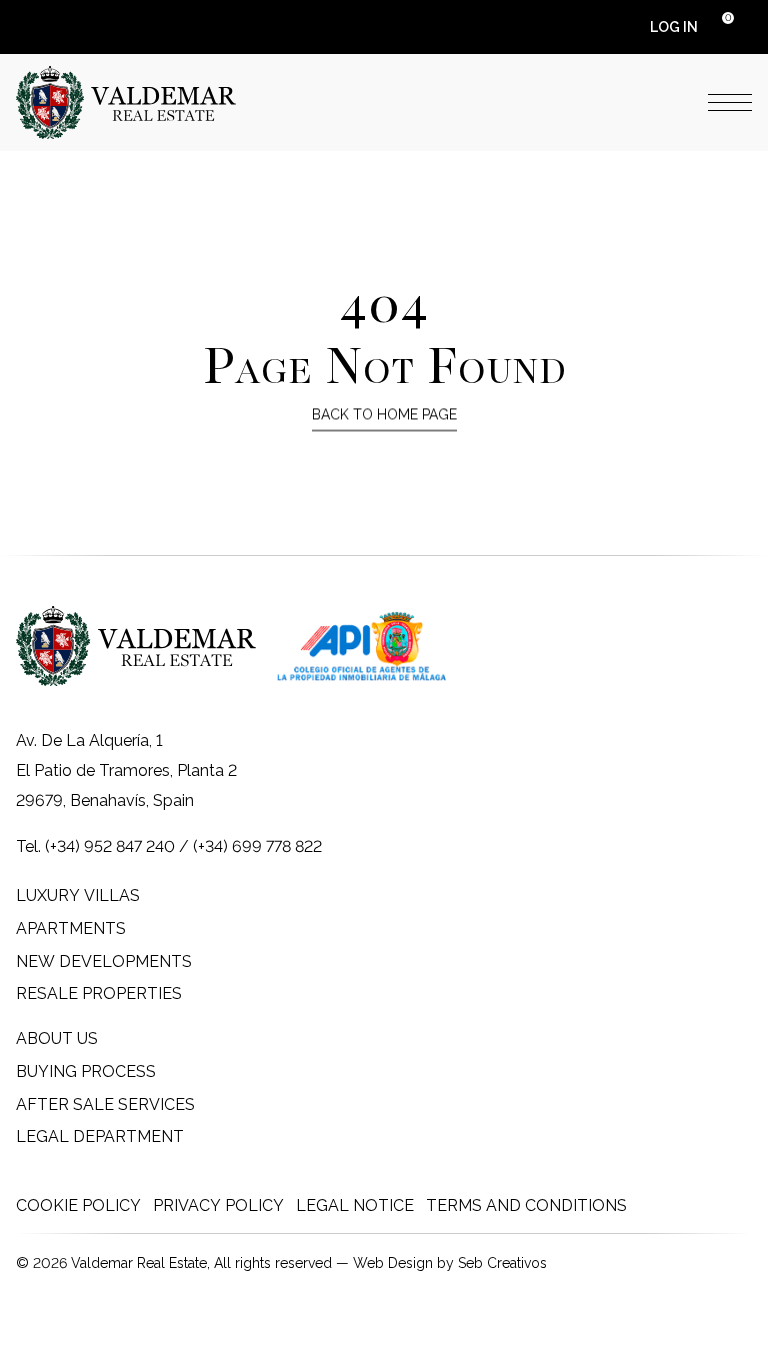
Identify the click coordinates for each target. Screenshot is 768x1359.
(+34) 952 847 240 (110, 846)
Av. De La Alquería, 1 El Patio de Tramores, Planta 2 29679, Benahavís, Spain (126, 770)
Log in (674, 27)
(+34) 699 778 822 (257, 846)
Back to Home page (384, 414)
